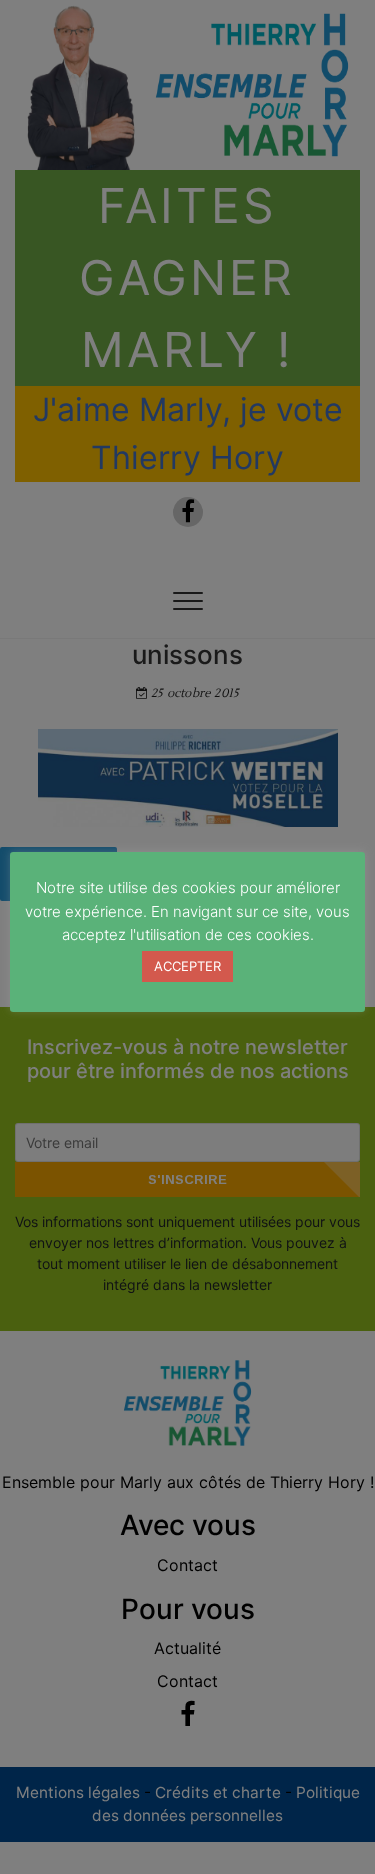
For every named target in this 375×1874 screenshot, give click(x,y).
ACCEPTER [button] (187, 966)
